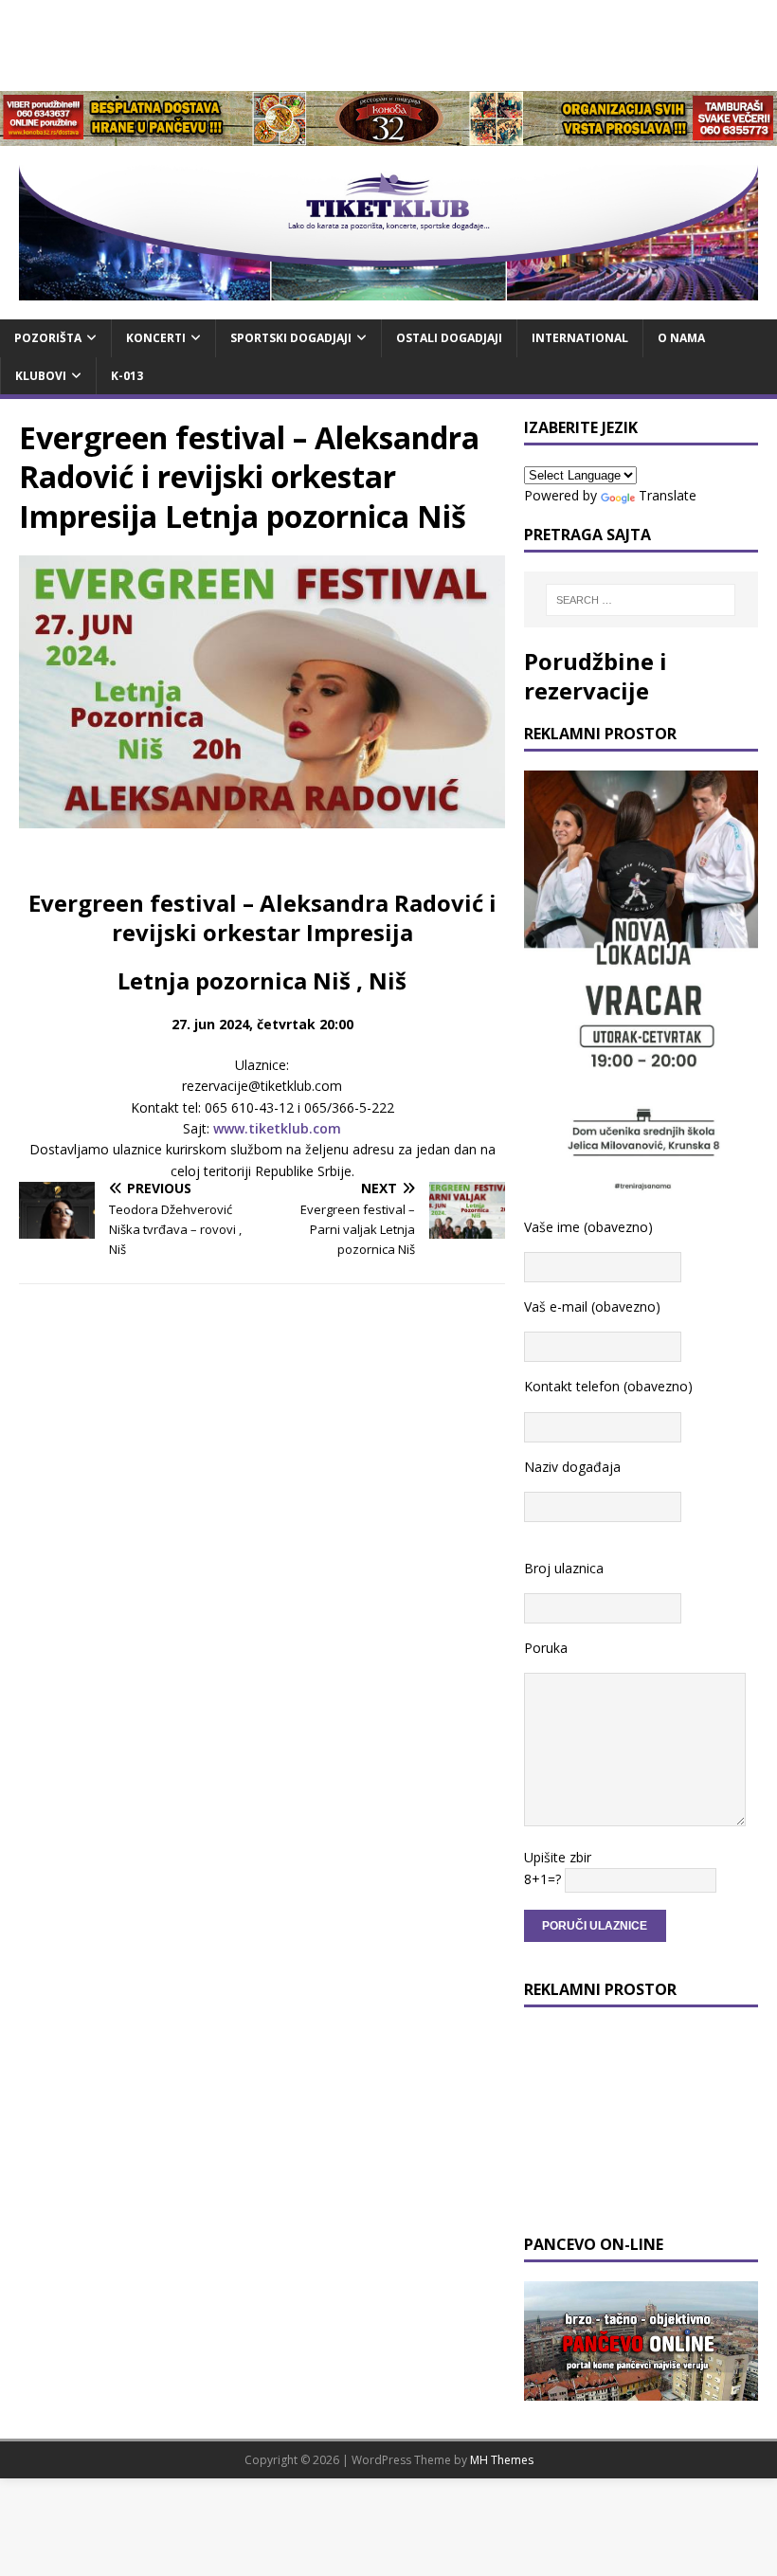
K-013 (127, 376)
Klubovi (41, 376)
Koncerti (156, 338)
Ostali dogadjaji (449, 338)
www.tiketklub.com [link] (277, 1128)
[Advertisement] (388, 43)
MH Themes (502, 2460)
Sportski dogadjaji (291, 338)
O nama (681, 338)
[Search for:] (641, 600)
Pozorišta (48, 338)
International (580, 338)
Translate (668, 495)
